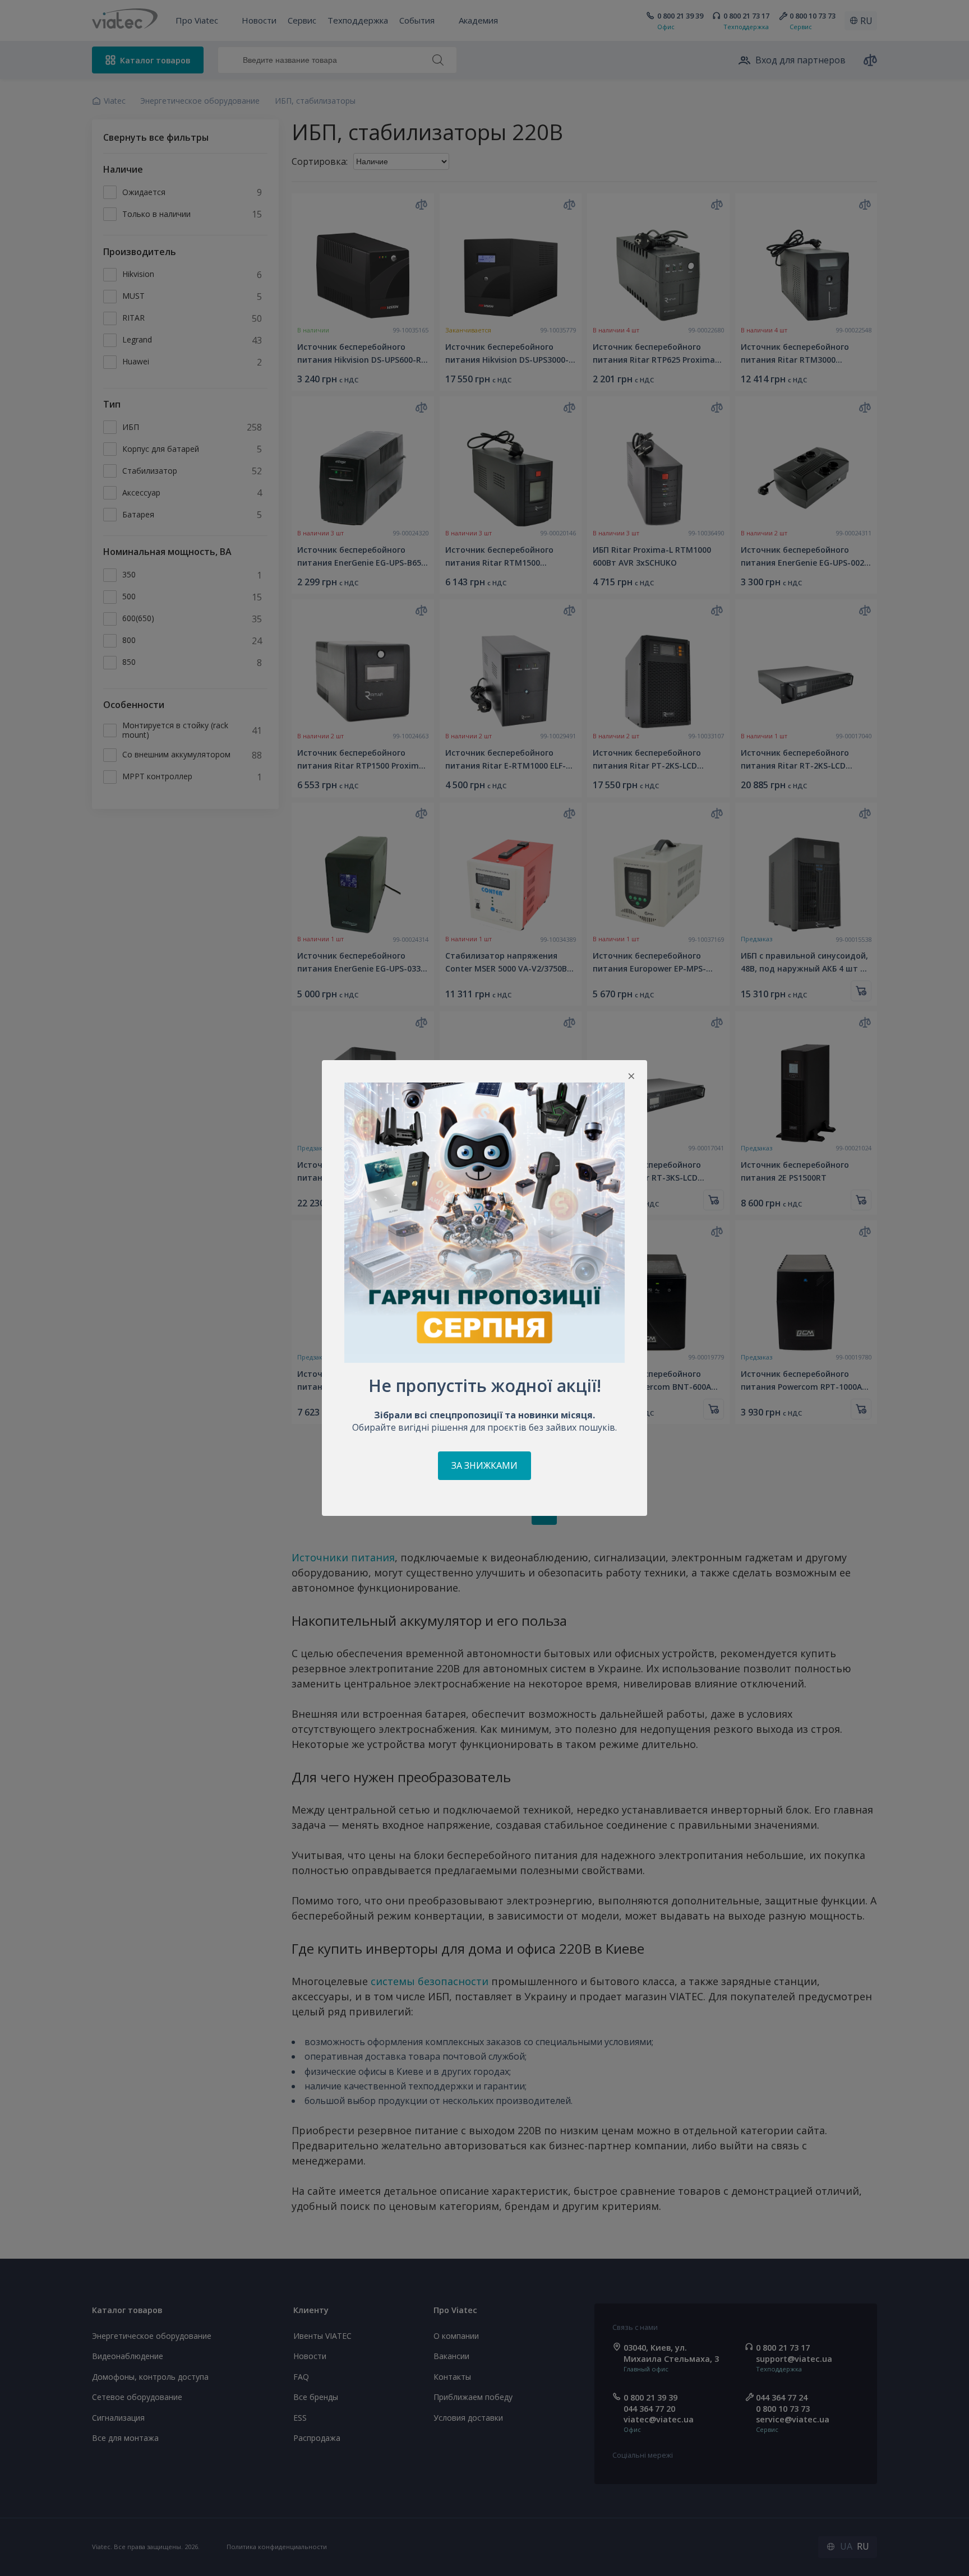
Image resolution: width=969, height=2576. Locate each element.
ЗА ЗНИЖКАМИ (484, 1465)
